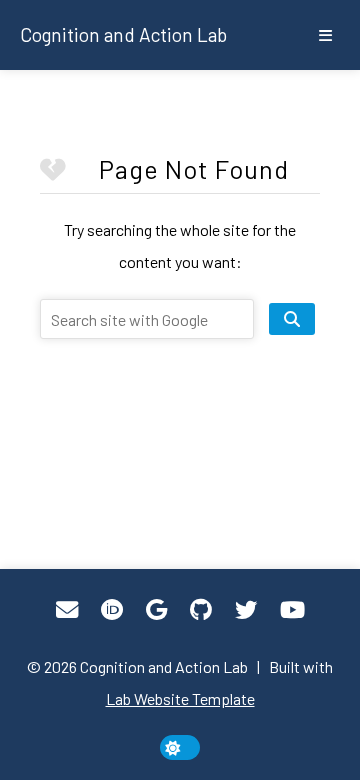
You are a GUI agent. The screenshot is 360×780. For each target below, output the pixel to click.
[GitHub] (201, 610)
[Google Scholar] (156, 610)
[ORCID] (112, 610)
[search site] (292, 319)
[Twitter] (246, 610)
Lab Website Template (180, 698)
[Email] (67, 610)
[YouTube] (292, 610)
